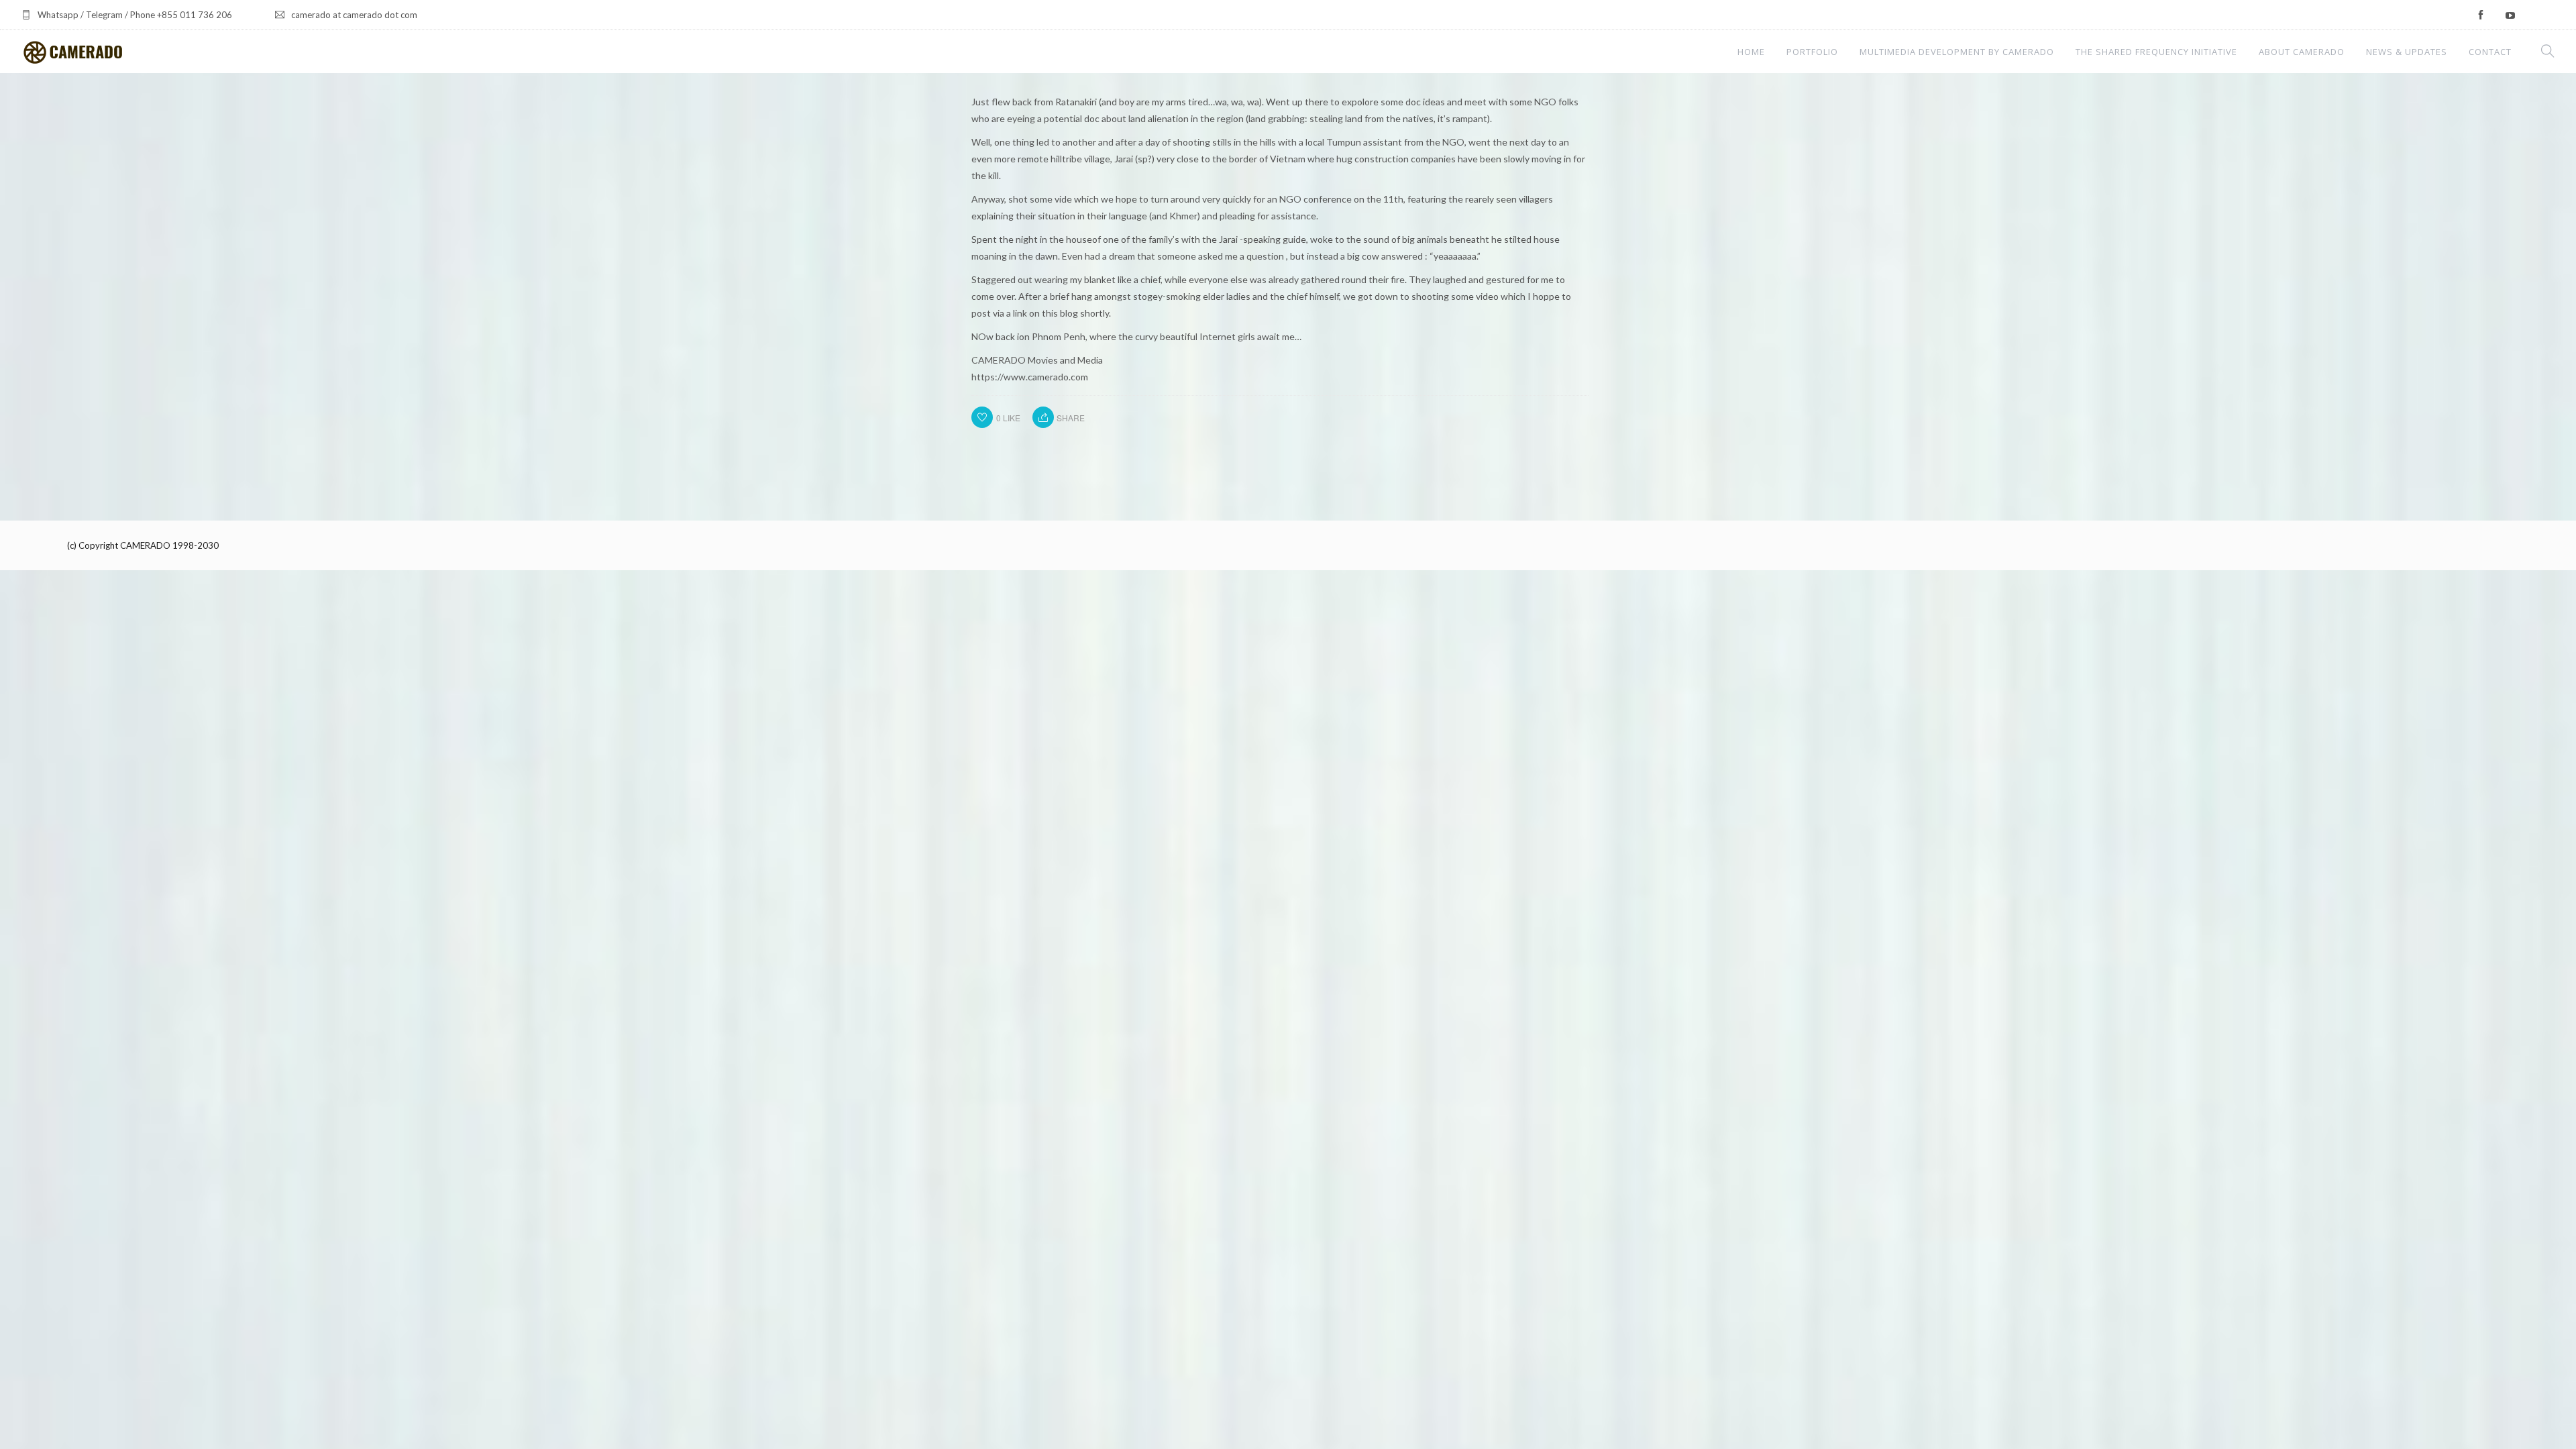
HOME (1751, 52)
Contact (2490, 52)
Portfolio (1812, 52)
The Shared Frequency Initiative (2156, 52)
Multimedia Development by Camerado (1957, 52)
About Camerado (2302, 52)
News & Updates (2407, 52)
